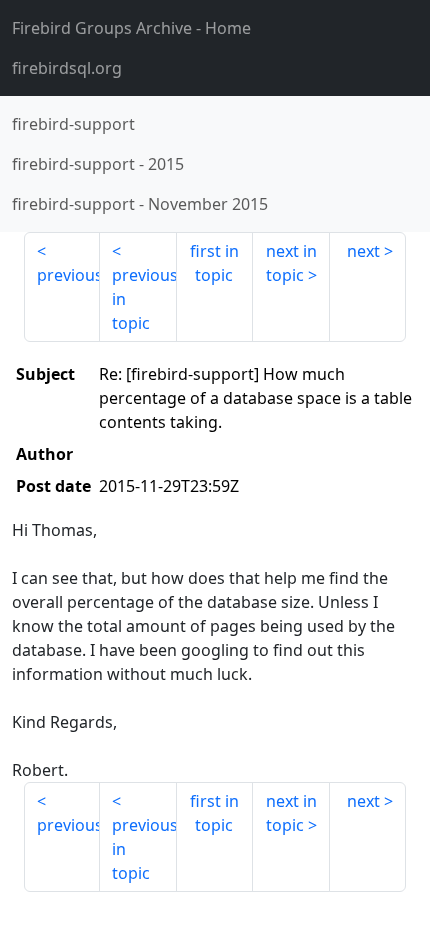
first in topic (214, 263)
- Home (131, 28)
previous (68, 275)
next (363, 251)
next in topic (291, 263)
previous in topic (144, 299)
